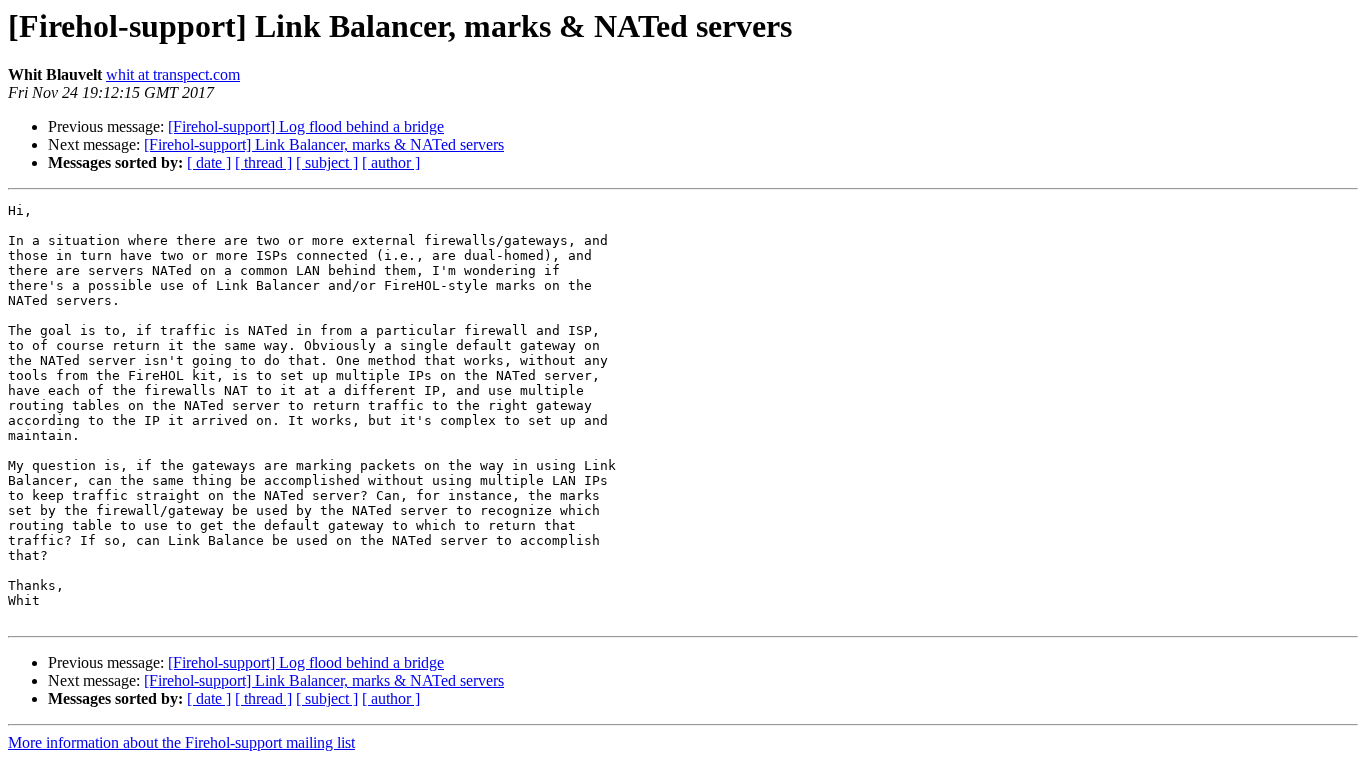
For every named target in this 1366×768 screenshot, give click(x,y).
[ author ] (391, 162)
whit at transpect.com (173, 74)
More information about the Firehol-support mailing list (181, 742)
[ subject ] (327, 162)
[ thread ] (263, 162)
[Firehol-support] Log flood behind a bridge (306, 126)
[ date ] (209, 162)
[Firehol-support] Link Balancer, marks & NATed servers (324, 144)
